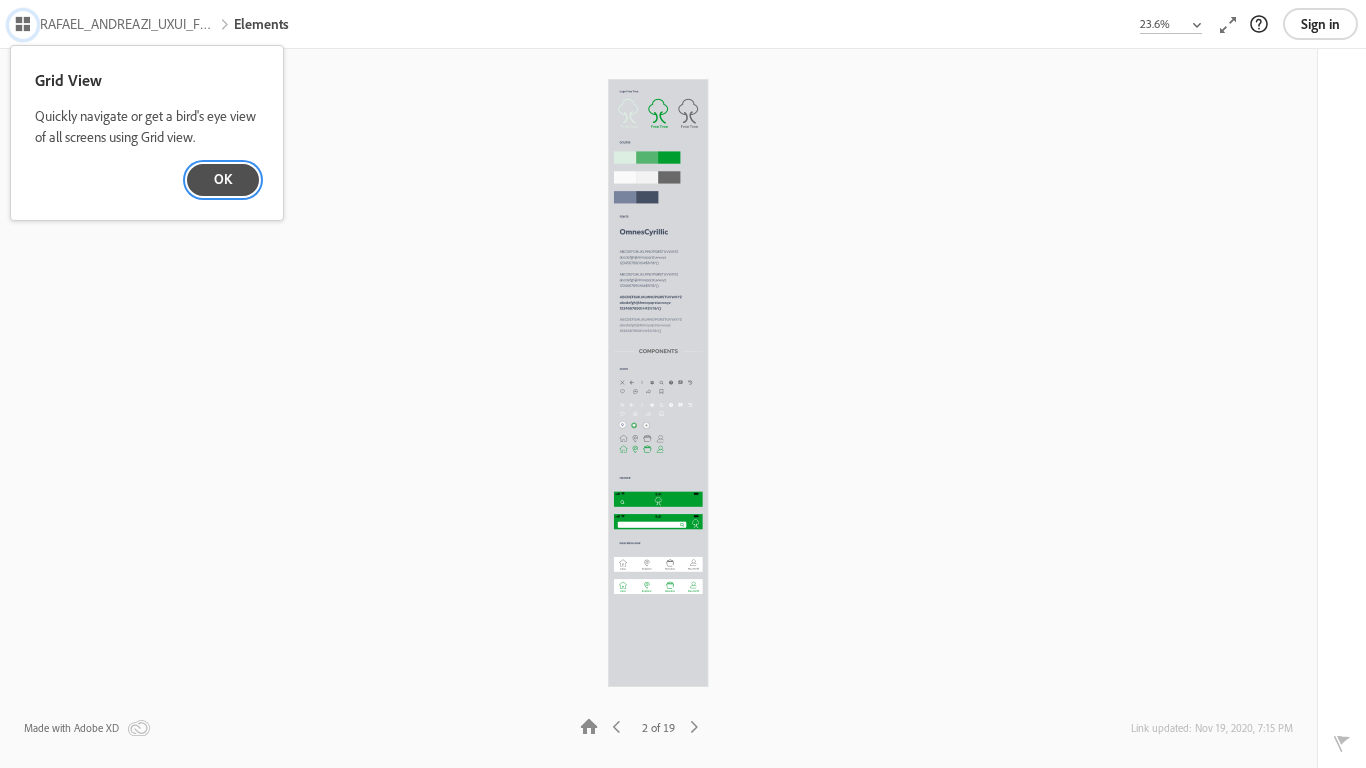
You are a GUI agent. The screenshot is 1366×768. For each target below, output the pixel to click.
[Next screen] (694, 725)
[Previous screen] (617, 725)
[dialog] (147, 133)
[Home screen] (589, 725)
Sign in (1320, 24)
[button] (114, 26)
